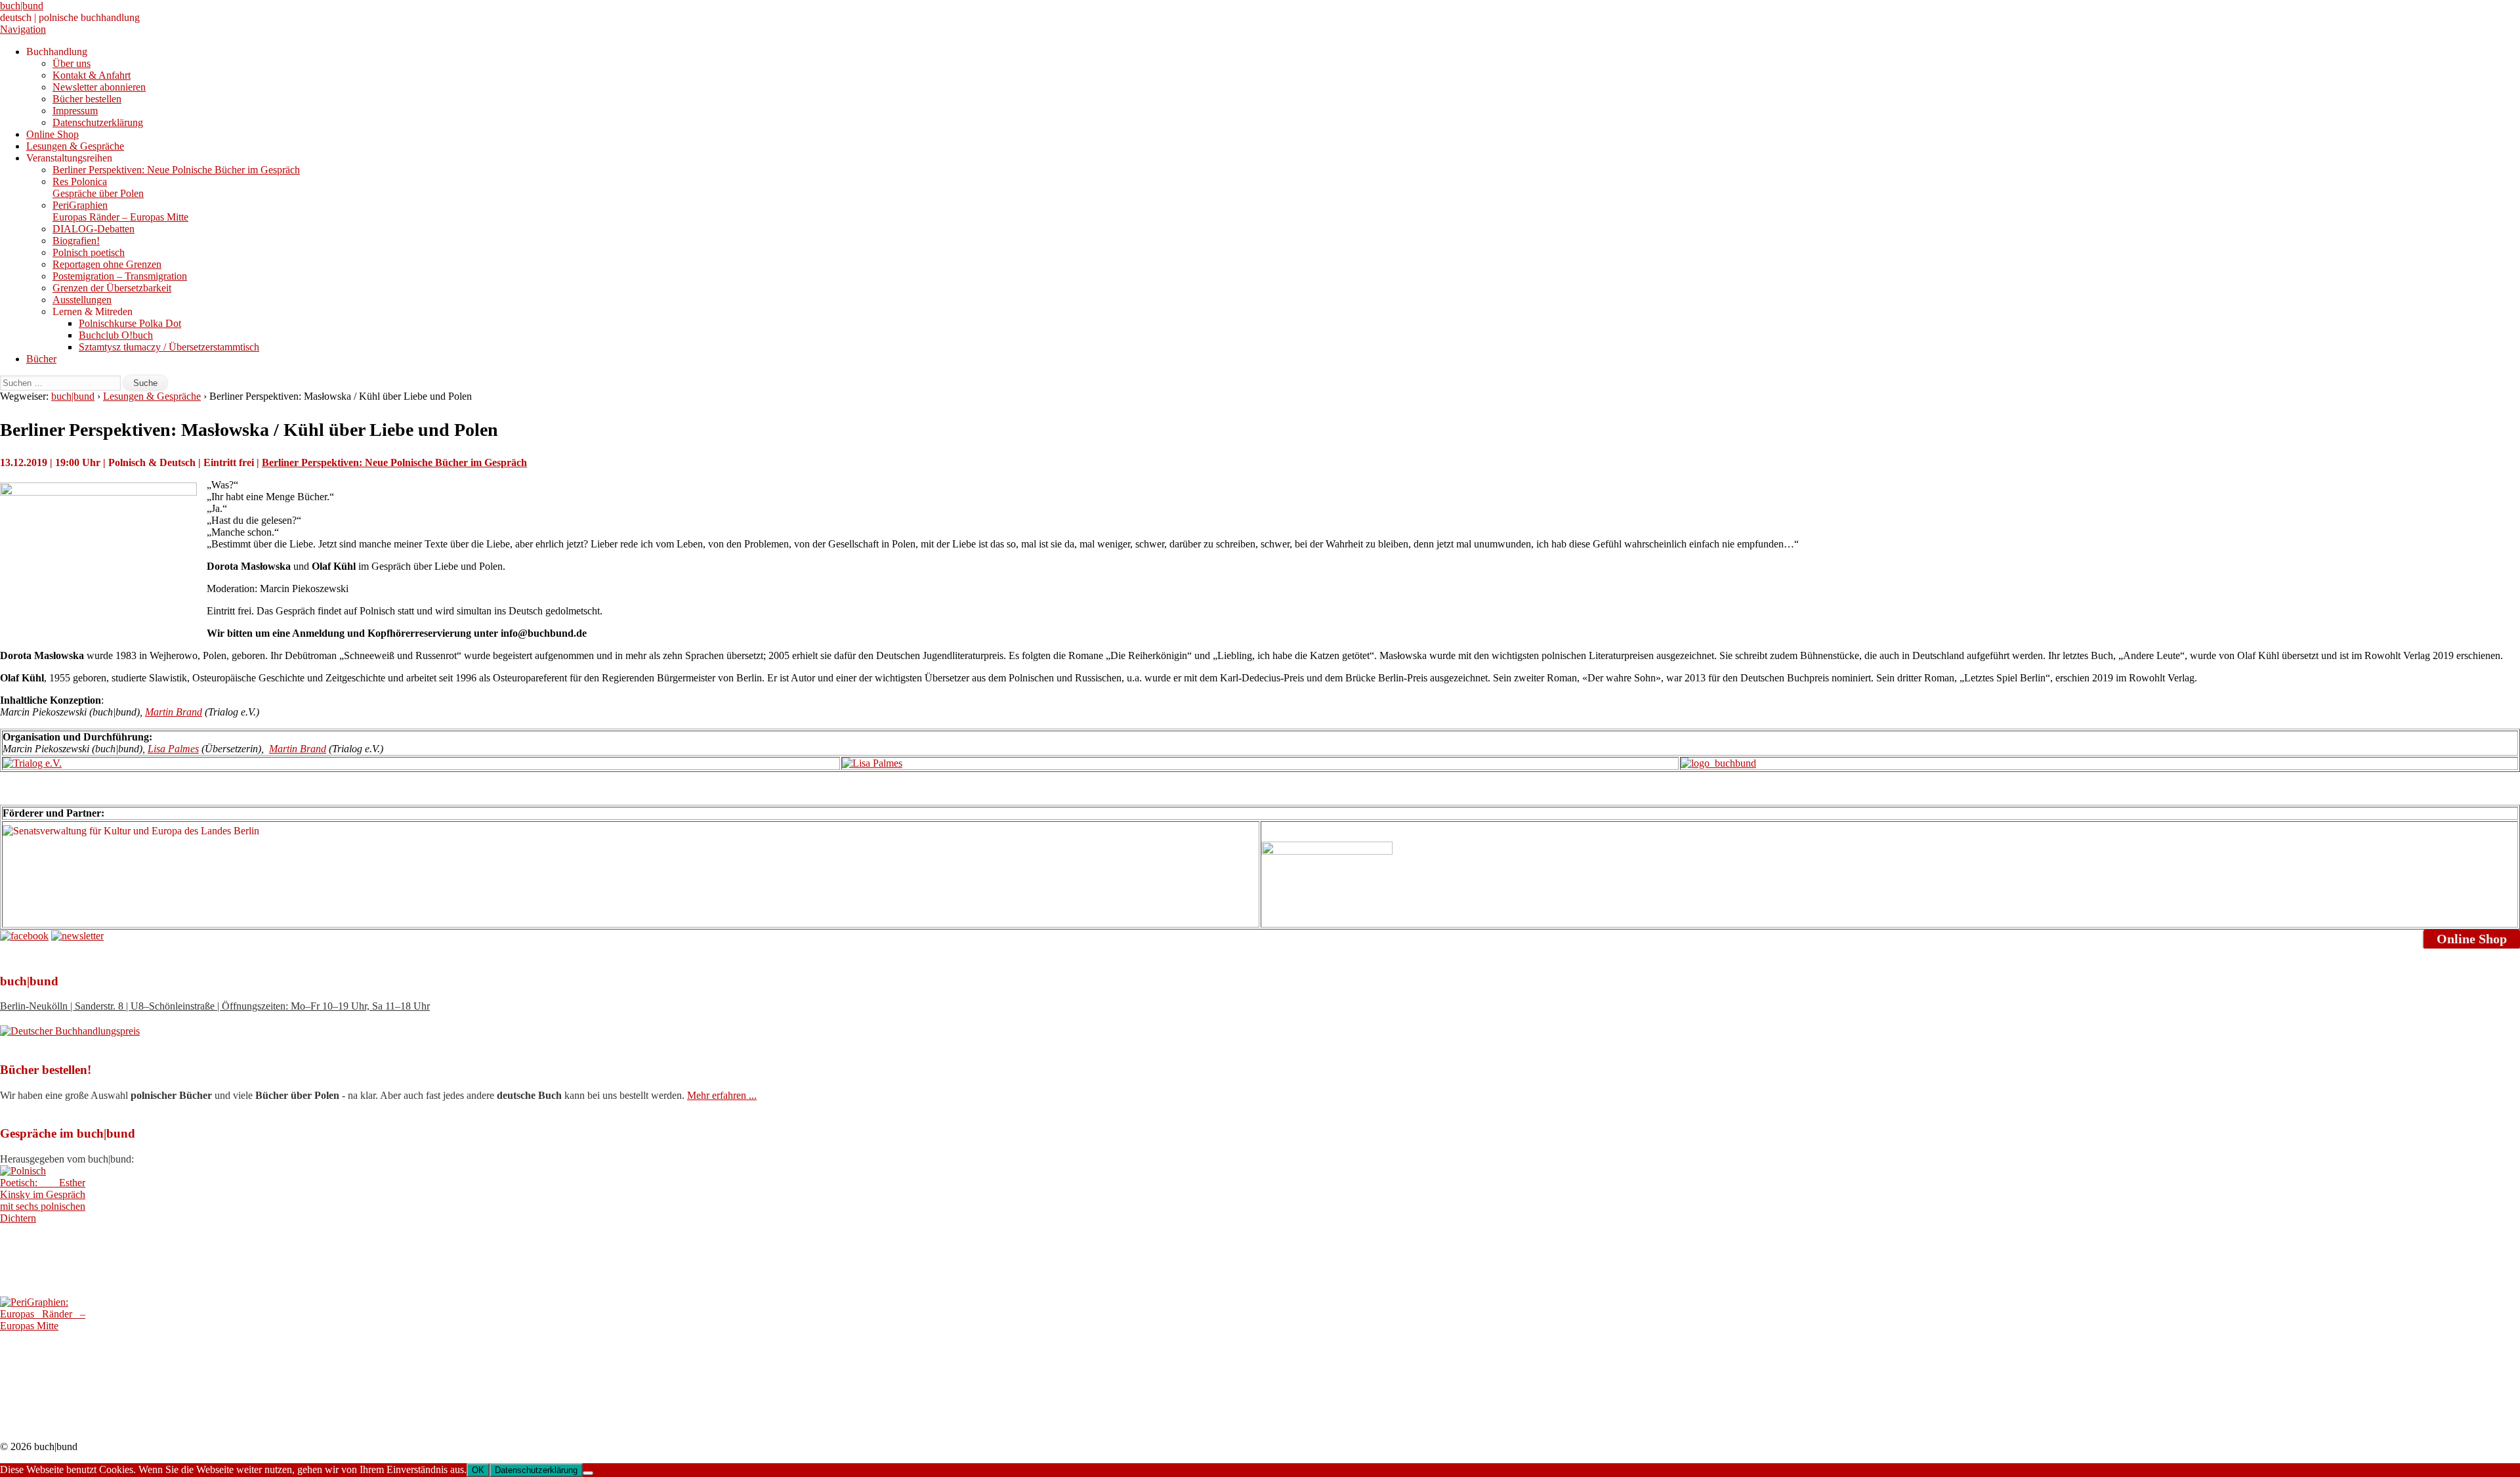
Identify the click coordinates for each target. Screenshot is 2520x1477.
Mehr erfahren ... (722, 1095)
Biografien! (76, 241)
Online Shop (52, 134)
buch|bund (22, 6)
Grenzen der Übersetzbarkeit (112, 288)
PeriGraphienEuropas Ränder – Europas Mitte (120, 211)
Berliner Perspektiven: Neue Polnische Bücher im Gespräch (176, 170)
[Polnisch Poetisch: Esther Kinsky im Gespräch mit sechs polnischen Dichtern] (43, 1218)
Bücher (41, 359)
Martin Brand (174, 712)
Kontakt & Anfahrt (92, 75)
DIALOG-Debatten (94, 229)
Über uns (72, 63)
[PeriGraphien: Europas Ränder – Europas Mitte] (43, 1326)
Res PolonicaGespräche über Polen (98, 187)
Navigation (23, 29)
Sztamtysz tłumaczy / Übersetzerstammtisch (169, 347)
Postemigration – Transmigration (120, 276)
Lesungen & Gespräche (75, 146)
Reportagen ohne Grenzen (107, 264)
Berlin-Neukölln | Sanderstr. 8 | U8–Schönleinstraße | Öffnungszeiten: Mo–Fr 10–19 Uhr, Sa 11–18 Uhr (215, 1006)
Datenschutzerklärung (98, 122)
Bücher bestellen (87, 99)
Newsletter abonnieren (99, 87)
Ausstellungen (82, 300)
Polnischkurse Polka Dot (130, 323)
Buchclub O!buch (116, 335)
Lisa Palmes (173, 749)
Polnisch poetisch (89, 252)
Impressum (75, 111)
